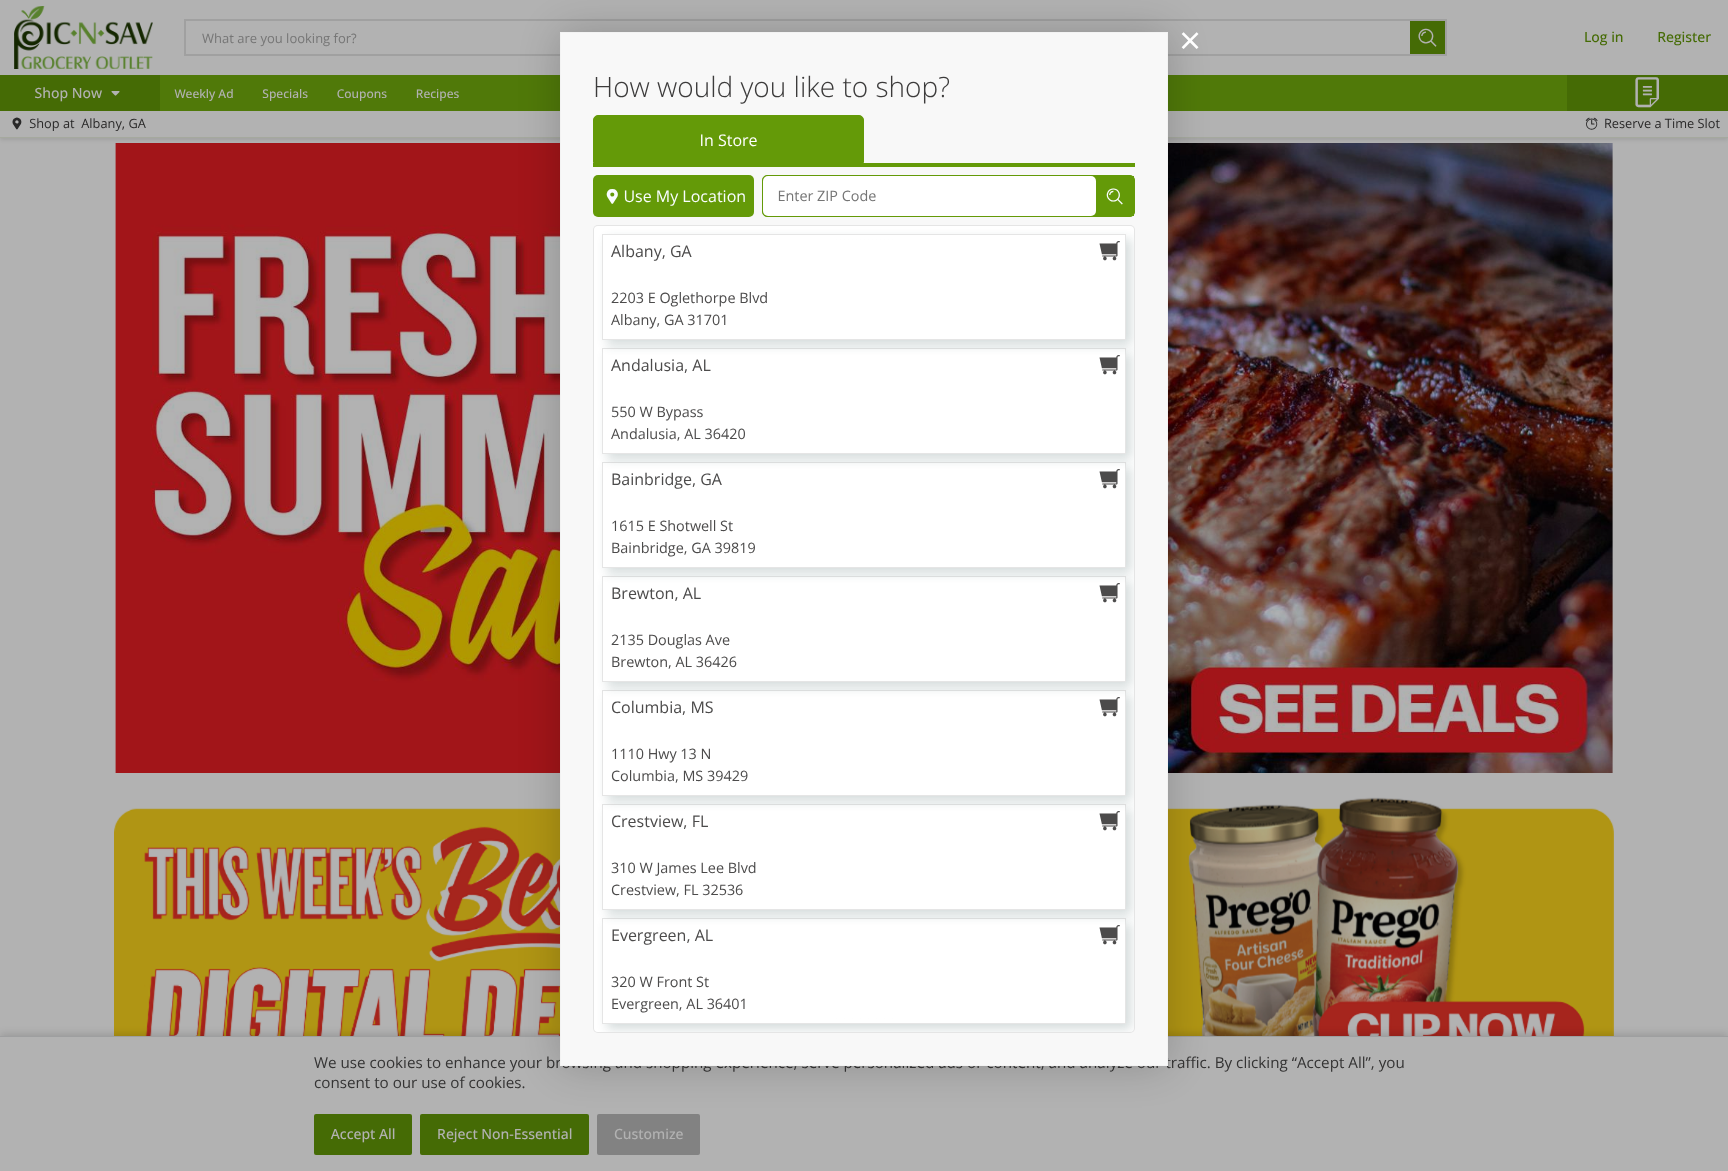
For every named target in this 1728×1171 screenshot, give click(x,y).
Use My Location (684, 196)
